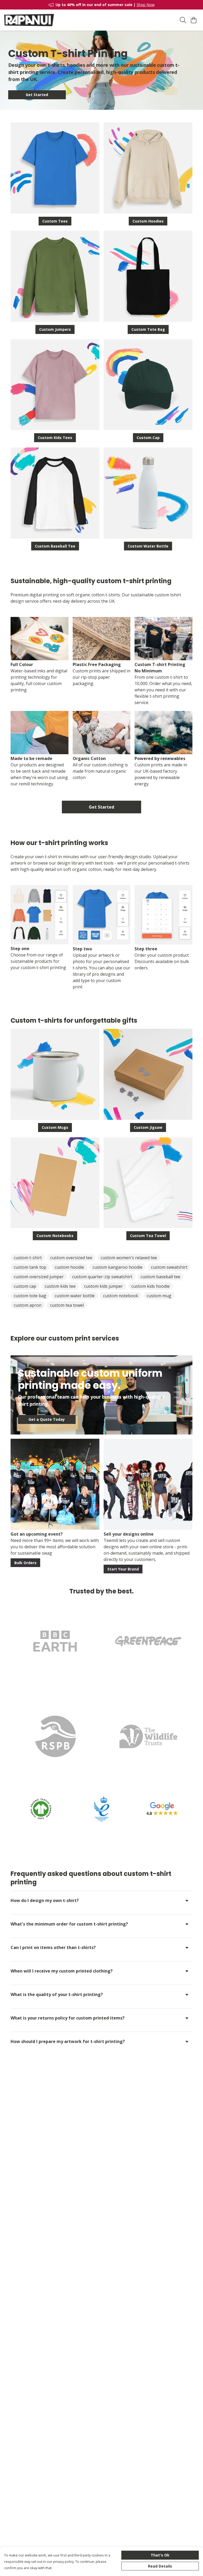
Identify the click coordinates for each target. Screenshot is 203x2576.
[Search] (183, 20)
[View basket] (193, 20)
